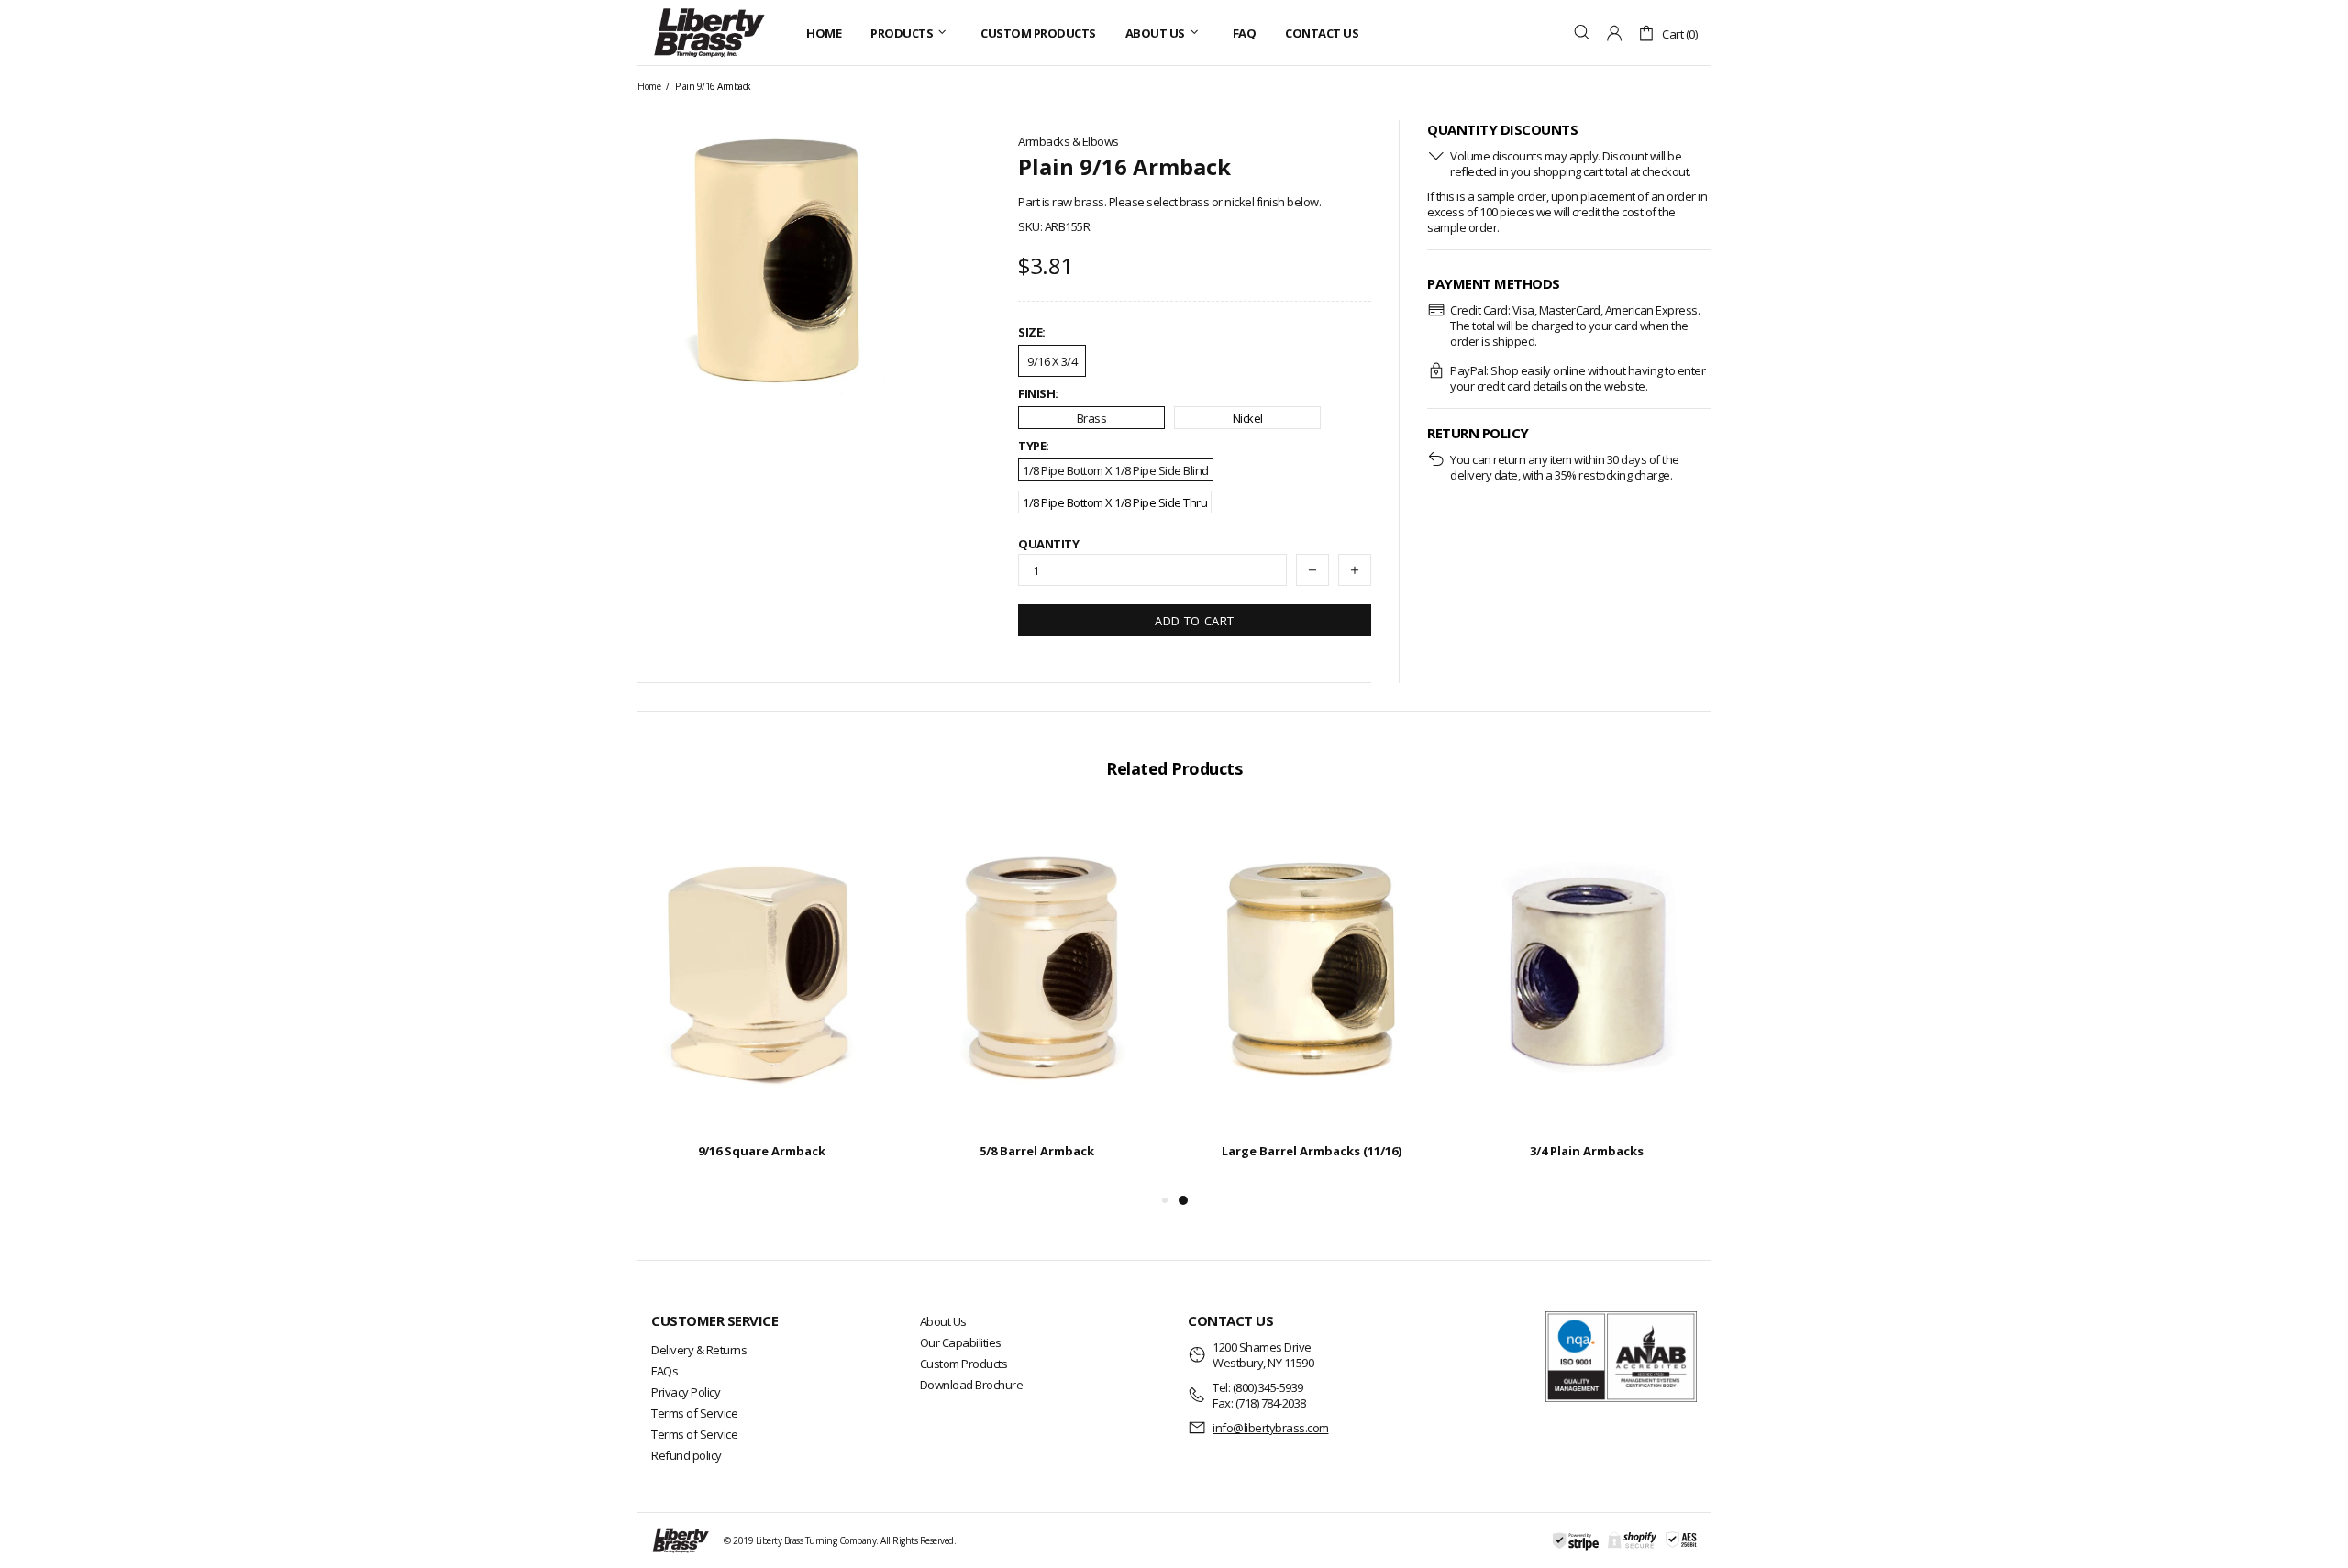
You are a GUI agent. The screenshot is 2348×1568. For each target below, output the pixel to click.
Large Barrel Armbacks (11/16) (1312, 1151)
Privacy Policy (686, 1392)
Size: (1032, 332)
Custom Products (964, 1364)
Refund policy (687, 1455)
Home (649, 86)
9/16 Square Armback (762, 1151)
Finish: (1038, 394)
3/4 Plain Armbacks (1587, 1151)
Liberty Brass (709, 33)
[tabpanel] (1312, 1000)
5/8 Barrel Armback (1037, 1151)
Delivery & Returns (699, 1350)
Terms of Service (694, 1413)
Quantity (1048, 544)
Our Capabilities (961, 1342)
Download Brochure (972, 1385)
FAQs (665, 1371)
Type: (1034, 446)
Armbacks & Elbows (1069, 142)
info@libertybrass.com (1271, 1428)
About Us (943, 1321)
